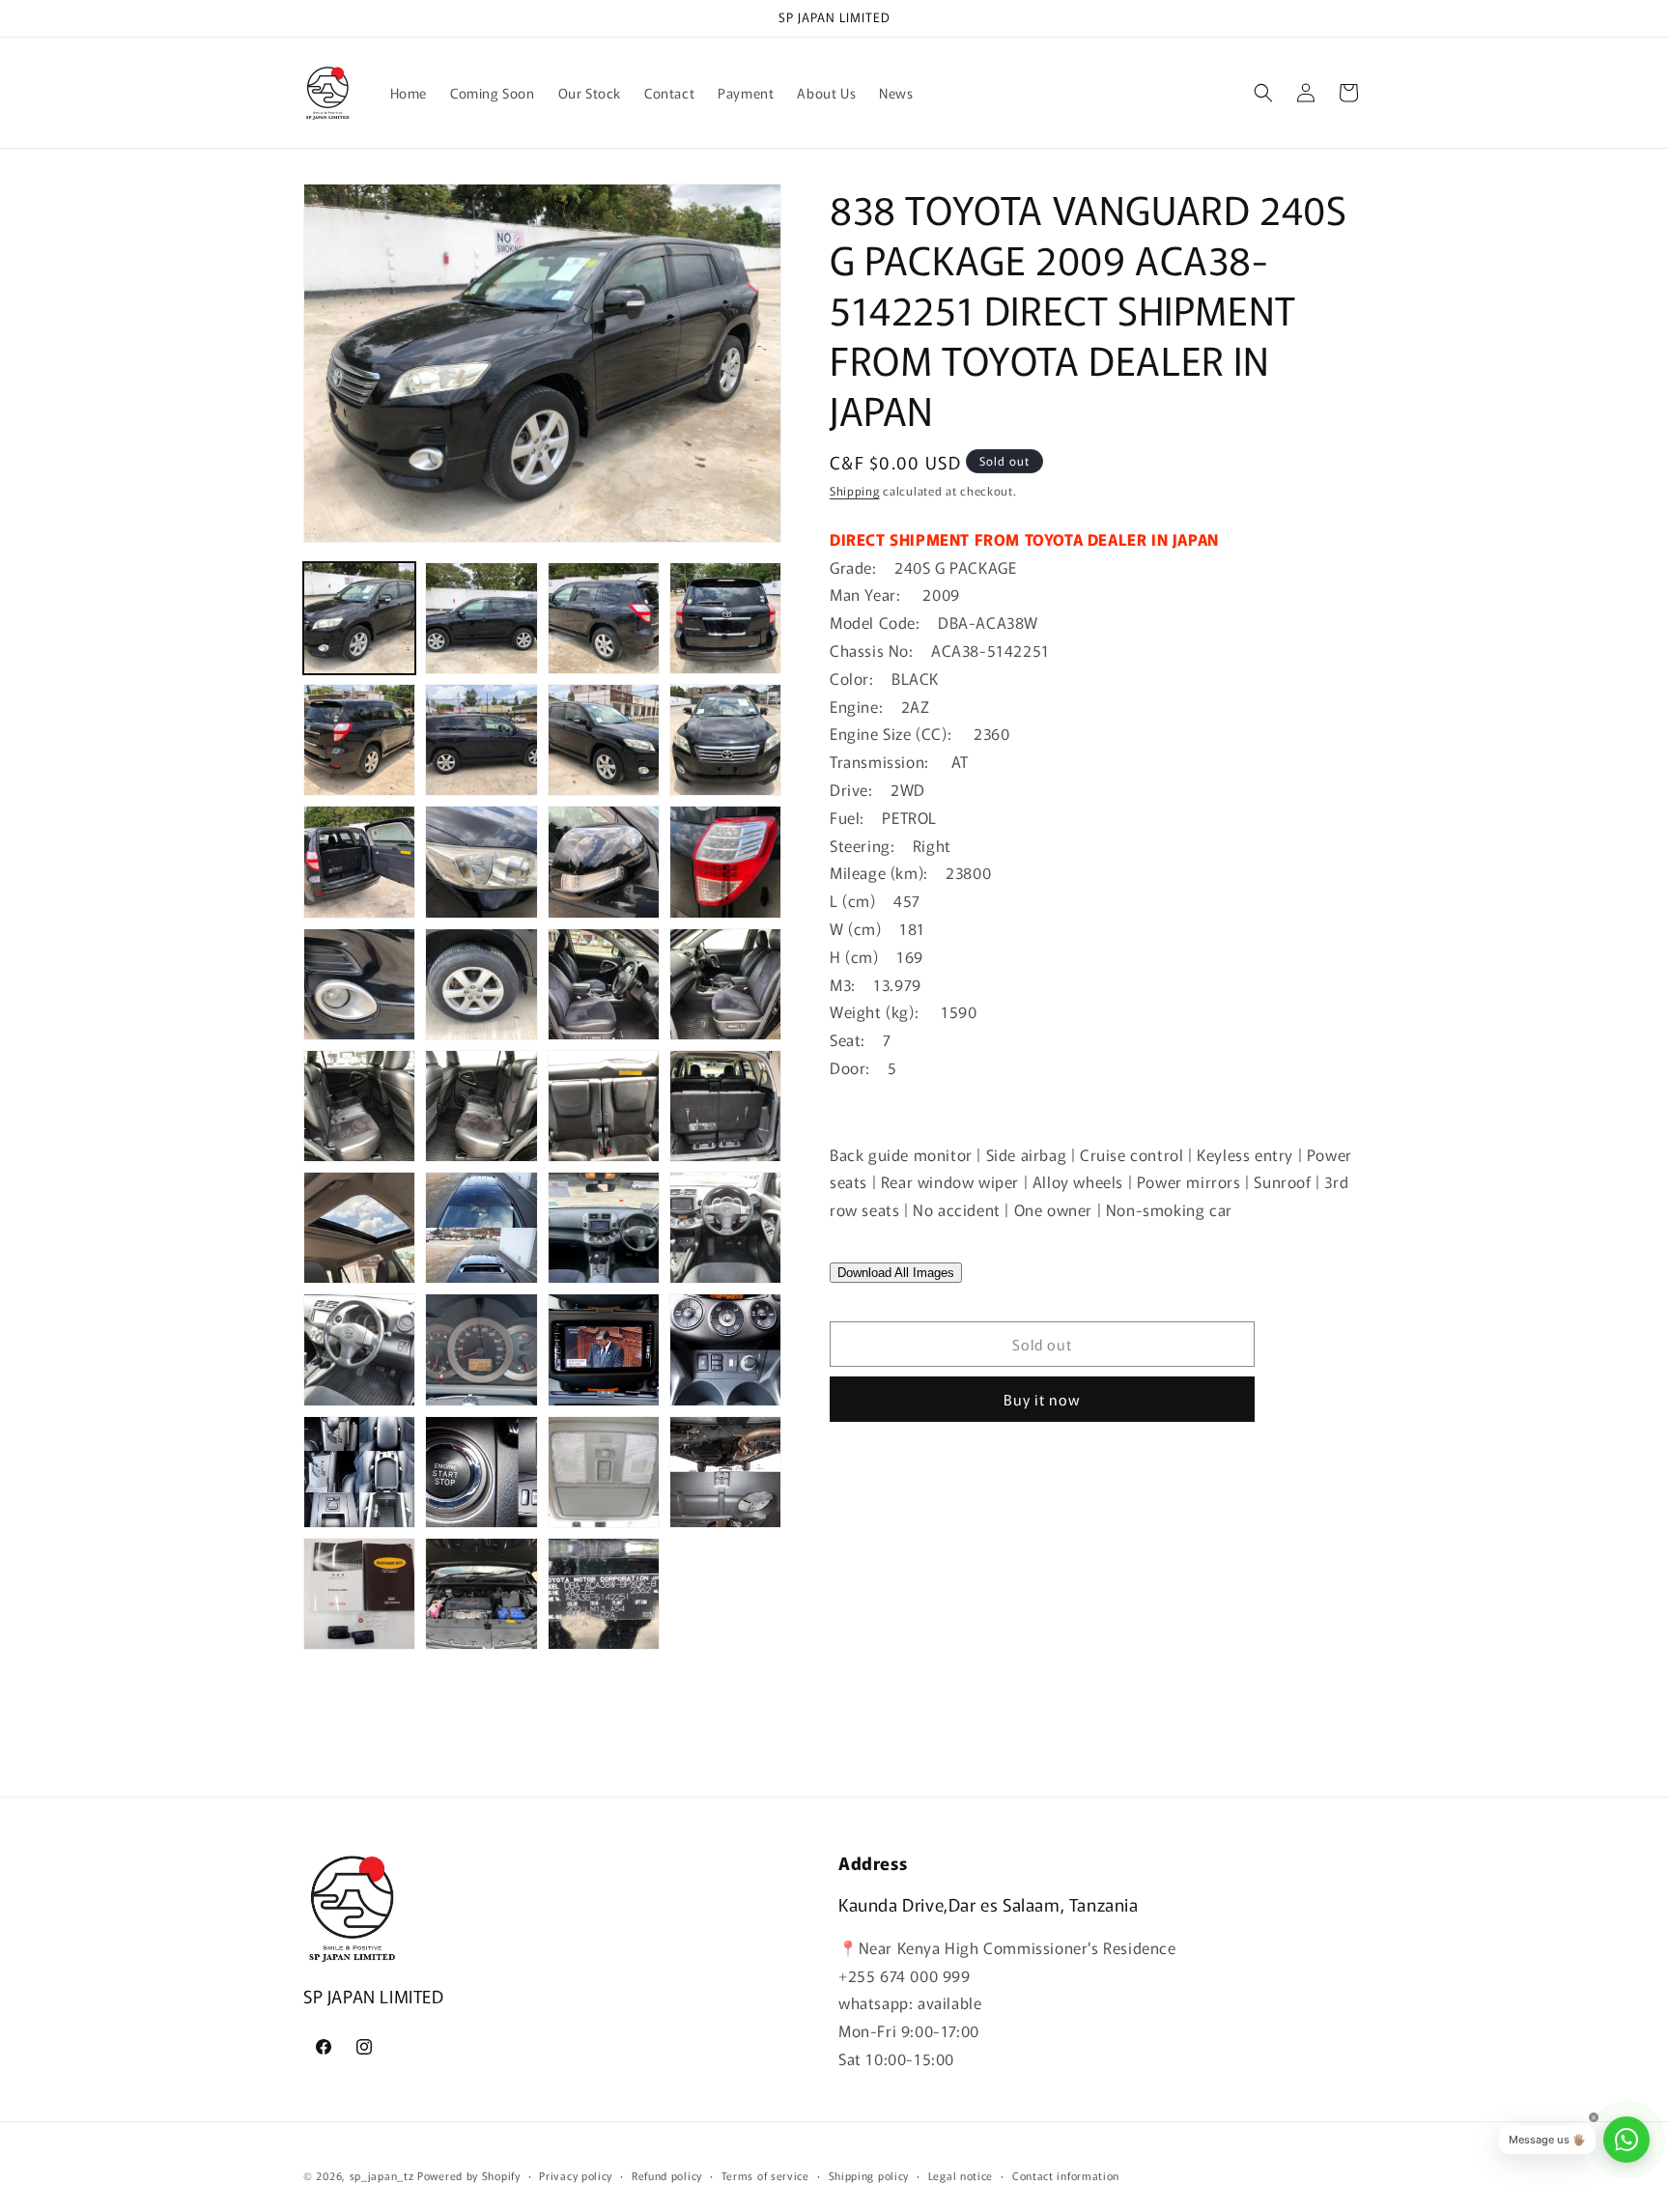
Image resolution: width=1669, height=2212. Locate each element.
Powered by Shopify (469, 2175)
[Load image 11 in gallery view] (604, 862)
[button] (1263, 93)
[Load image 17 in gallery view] (359, 1106)
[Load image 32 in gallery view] (725, 1472)
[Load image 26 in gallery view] (481, 1349)
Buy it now (1042, 1399)
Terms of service (765, 2175)
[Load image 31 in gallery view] (604, 1472)
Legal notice (961, 2175)
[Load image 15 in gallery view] (604, 984)
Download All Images (896, 1273)
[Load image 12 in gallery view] (725, 862)
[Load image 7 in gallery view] (604, 740)
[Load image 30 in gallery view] (481, 1472)
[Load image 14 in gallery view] (481, 984)
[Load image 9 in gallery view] (359, 862)
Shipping (855, 490)
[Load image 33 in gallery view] (359, 1594)
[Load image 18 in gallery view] (481, 1106)
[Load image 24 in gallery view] (725, 1228)
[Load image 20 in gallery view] (725, 1106)
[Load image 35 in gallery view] (604, 1594)
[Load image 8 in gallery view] (725, 740)
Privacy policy (576, 2175)
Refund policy (667, 2175)
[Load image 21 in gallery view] (359, 1228)
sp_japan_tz (382, 2175)
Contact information (1066, 2175)
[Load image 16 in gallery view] (725, 984)
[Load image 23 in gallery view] (604, 1228)
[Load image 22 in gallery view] (481, 1228)
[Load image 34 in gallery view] (481, 1594)
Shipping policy (869, 2175)
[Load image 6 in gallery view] (481, 740)
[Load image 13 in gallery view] (359, 984)
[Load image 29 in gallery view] (359, 1472)
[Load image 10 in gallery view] (481, 862)
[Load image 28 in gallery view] (725, 1349)
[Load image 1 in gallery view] (359, 618)
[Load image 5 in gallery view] (359, 740)
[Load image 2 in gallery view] (481, 618)
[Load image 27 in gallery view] (604, 1349)
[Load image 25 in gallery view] (359, 1349)
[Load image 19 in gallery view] (604, 1106)
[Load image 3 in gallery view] (604, 618)
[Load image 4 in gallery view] (725, 618)
